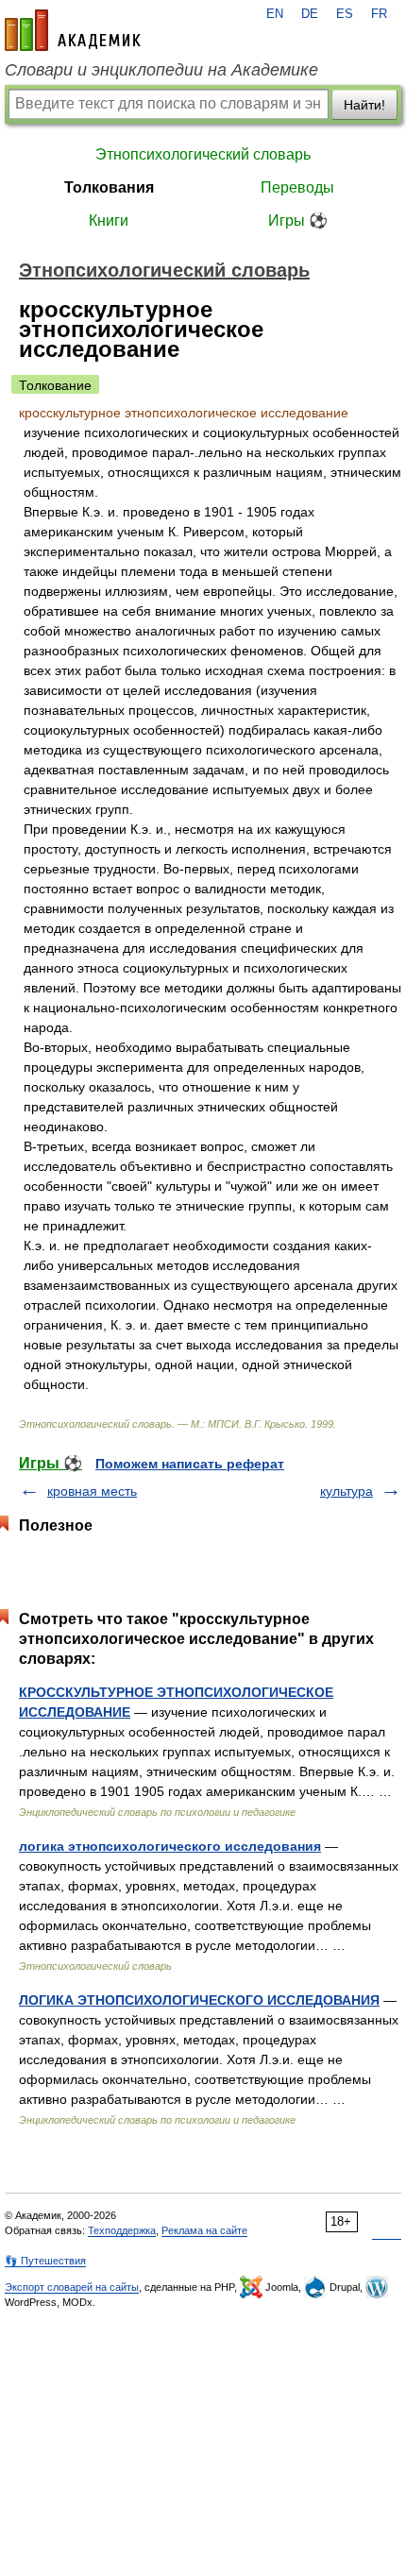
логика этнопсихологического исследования (170, 1846)
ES (345, 14)
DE (310, 14)
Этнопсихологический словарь (203, 154)
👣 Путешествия (45, 2261)
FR (379, 14)
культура (347, 1491)
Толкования (109, 187)
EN (275, 14)
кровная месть (92, 1491)
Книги (109, 220)
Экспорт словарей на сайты (72, 2287)
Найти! (364, 105)
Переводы (297, 187)
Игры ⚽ (298, 220)
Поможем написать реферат (190, 1464)
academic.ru (73, 30)
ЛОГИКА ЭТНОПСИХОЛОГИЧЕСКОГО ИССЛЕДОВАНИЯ (199, 2000)
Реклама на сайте (204, 2230)
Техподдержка (122, 2230)
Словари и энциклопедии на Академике (161, 70)
